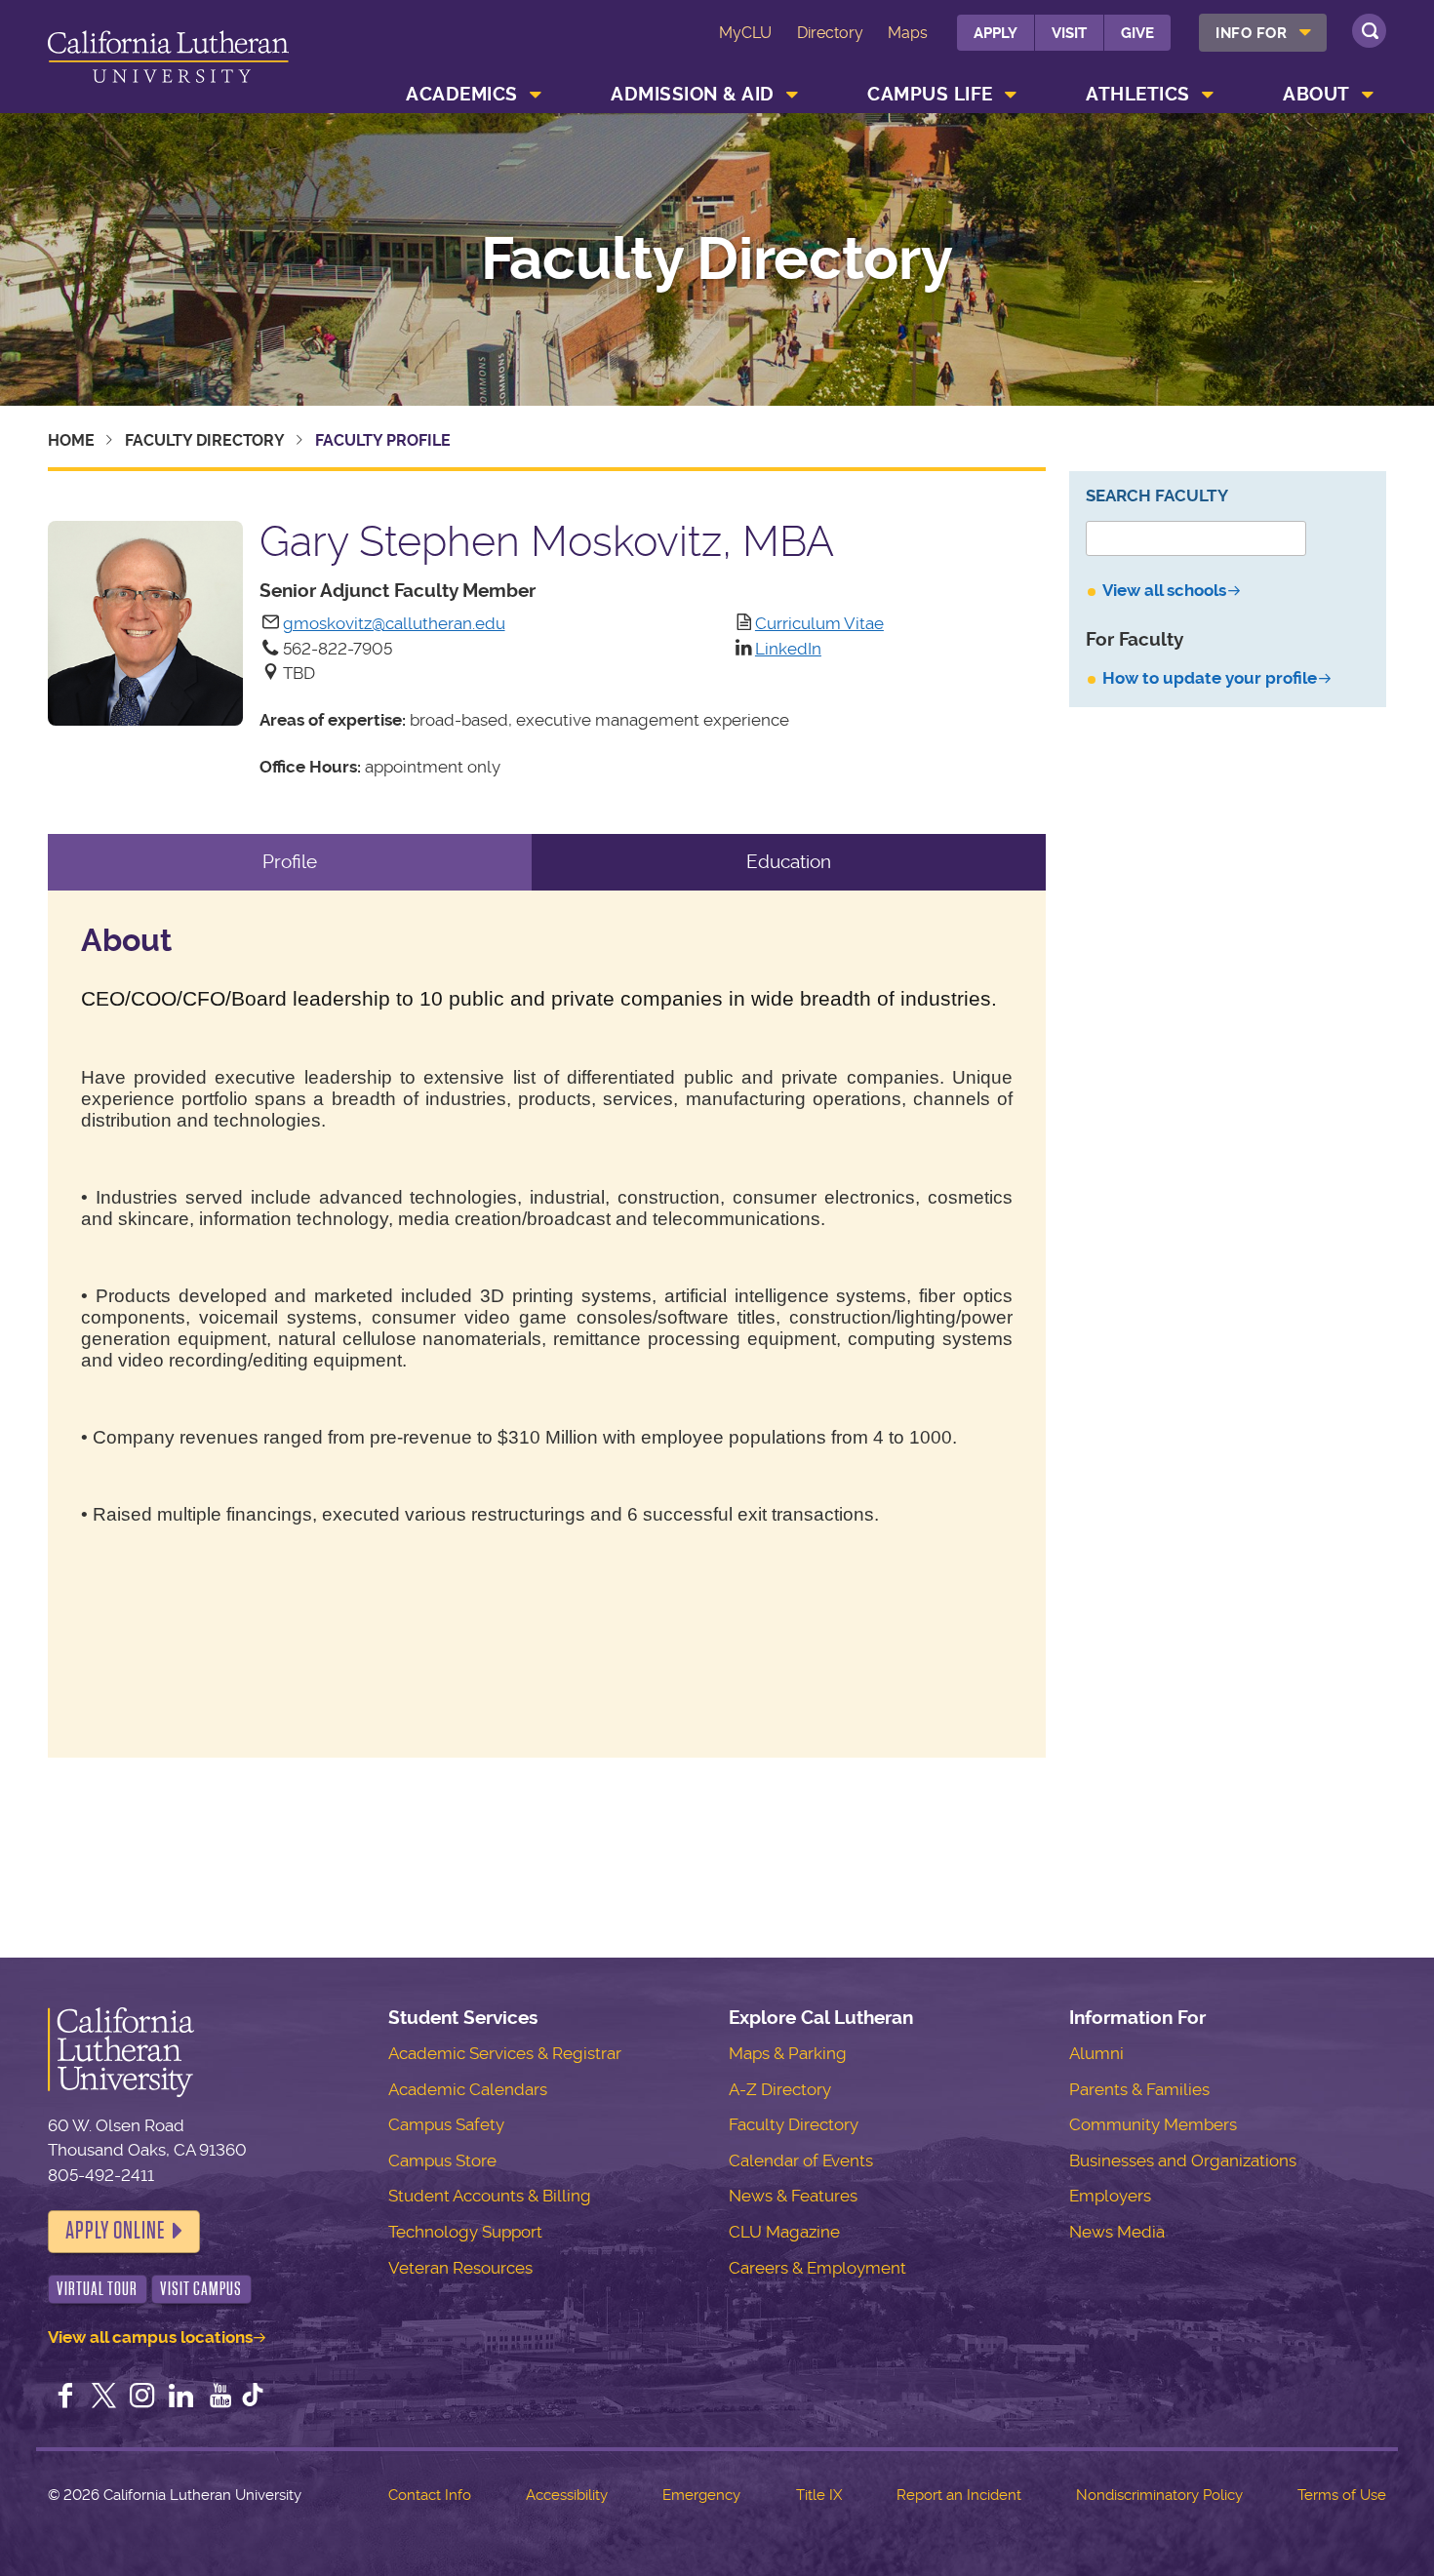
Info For (1251, 33)
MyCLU (745, 33)
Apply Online (115, 2231)
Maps (908, 33)
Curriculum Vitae (819, 623)
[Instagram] (142, 2398)
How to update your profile (1210, 678)
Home (71, 440)
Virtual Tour (97, 2289)
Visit (1069, 33)
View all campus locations (150, 2337)
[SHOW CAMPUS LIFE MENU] (1011, 95)
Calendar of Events (801, 2160)
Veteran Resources (460, 2268)
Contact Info (430, 2495)
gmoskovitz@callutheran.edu (394, 623)
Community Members (1153, 2124)
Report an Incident (959, 2495)
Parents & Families (1139, 2089)
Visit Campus (201, 2289)
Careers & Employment (817, 2268)
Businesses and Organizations (1183, 2160)
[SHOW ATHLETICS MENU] (1208, 95)
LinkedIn (788, 649)
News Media (1117, 2232)
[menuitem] (1263, 33)
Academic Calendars (468, 2089)
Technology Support (465, 2232)
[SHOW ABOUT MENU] (1368, 95)
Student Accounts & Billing (490, 2196)
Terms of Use (1342, 2495)
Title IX (819, 2495)
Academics (462, 94)
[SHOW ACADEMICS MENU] (536, 95)
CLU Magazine (784, 2232)
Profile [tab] (290, 862)
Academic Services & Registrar (505, 2053)
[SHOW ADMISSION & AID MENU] (792, 95)
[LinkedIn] (181, 2398)
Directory (830, 33)
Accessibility (567, 2495)
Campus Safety (446, 2124)
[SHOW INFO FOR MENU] (1305, 33)
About (1316, 94)
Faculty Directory (717, 259)
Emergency (701, 2495)
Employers (1110, 2196)
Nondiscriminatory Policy (1159, 2495)
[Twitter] (103, 2398)
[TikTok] (253, 2398)
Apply (996, 33)
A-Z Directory (780, 2089)
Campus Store (442, 2160)
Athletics (1138, 94)
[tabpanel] (547, 1325)
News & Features (793, 2196)
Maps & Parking (788, 2053)
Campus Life (930, 94)
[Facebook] (65, 2398)
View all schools (1164, 590)
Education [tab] (789, 862)
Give (1137, 33)
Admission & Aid (693, 94)
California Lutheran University (168, 60)
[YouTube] (220, 2398)
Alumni (1096, 2053)
